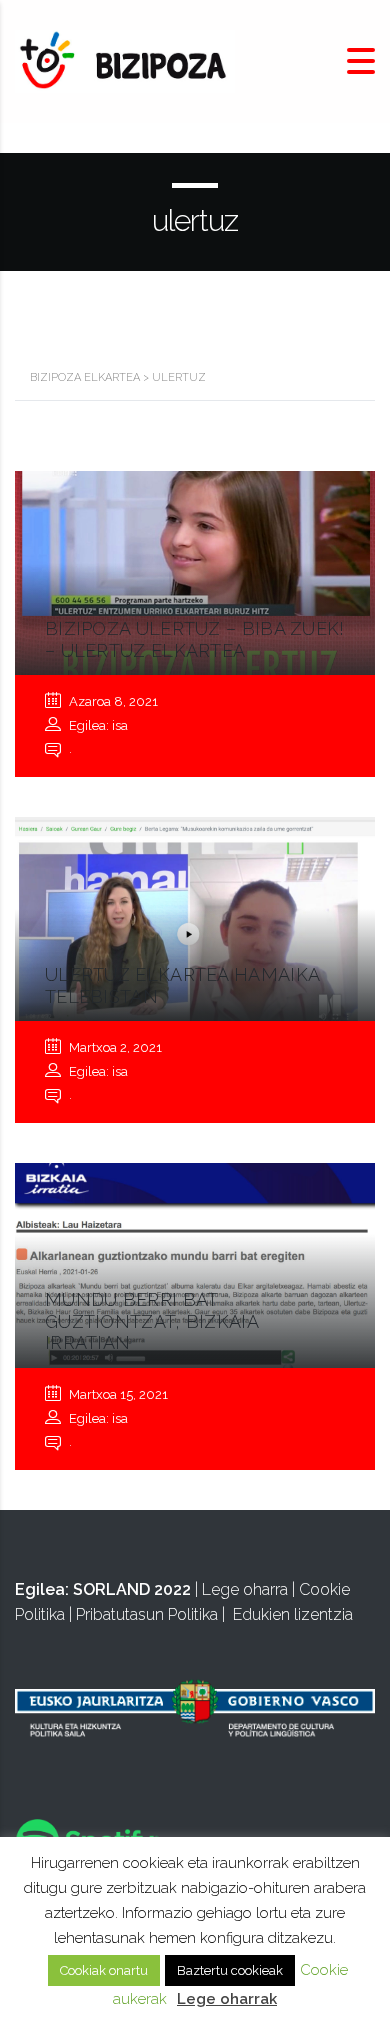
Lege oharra (245, 1589)
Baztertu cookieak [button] (230, 1970)
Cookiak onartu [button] (104, 1970)
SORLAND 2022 (132, 1589)
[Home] (125, 60)
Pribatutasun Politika (147, 1614)
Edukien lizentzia (293, 1614)
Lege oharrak (227, 1999)
